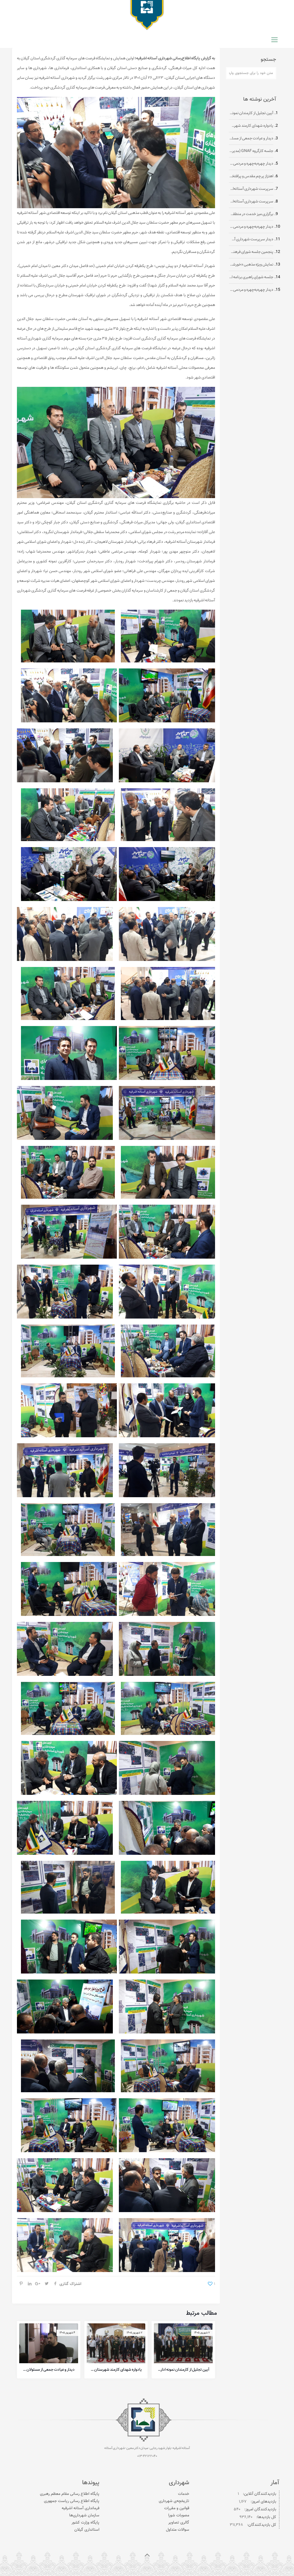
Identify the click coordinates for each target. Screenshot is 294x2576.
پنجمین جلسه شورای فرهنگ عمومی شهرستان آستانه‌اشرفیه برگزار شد (251, 252)
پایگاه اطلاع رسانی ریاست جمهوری (72, 2501)
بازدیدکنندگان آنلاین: (259, 2494)
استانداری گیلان (87, 2530)
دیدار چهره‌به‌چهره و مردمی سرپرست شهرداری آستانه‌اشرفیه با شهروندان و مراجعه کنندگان (251, 164)
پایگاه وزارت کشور (85, 2523)
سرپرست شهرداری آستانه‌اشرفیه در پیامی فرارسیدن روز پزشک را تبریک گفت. (251, 202)
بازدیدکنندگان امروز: (260, 2509)
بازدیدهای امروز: (263, 2502)
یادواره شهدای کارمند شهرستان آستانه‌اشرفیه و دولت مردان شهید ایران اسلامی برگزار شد (116, 2370)
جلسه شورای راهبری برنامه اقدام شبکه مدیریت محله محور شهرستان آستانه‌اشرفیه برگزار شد (251, 277)
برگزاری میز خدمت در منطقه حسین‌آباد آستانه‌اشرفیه (251, 214)
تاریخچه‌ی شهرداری (174, 2501)
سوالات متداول (178, 2530)
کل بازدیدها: (266, 2517)
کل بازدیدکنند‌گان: (261, 2525)
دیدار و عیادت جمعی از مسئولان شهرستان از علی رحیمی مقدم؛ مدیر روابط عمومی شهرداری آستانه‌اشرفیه (49, 2370)
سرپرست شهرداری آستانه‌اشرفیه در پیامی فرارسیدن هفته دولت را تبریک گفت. (251, 189)
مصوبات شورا (179, 2515)
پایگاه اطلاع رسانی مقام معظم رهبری (70, 2494)
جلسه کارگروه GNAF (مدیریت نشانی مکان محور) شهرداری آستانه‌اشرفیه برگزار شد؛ (251, 151)
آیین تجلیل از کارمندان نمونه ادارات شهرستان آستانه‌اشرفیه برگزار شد (183, 2370)
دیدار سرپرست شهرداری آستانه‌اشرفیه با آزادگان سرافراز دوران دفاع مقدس (251, 240)
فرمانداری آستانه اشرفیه (81, 2508)
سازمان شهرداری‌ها (84, 2515)
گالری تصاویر (179, 2523)
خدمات (184, 2494)
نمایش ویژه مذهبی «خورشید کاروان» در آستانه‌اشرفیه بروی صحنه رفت (251, 265)
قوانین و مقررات (177, 2508)
